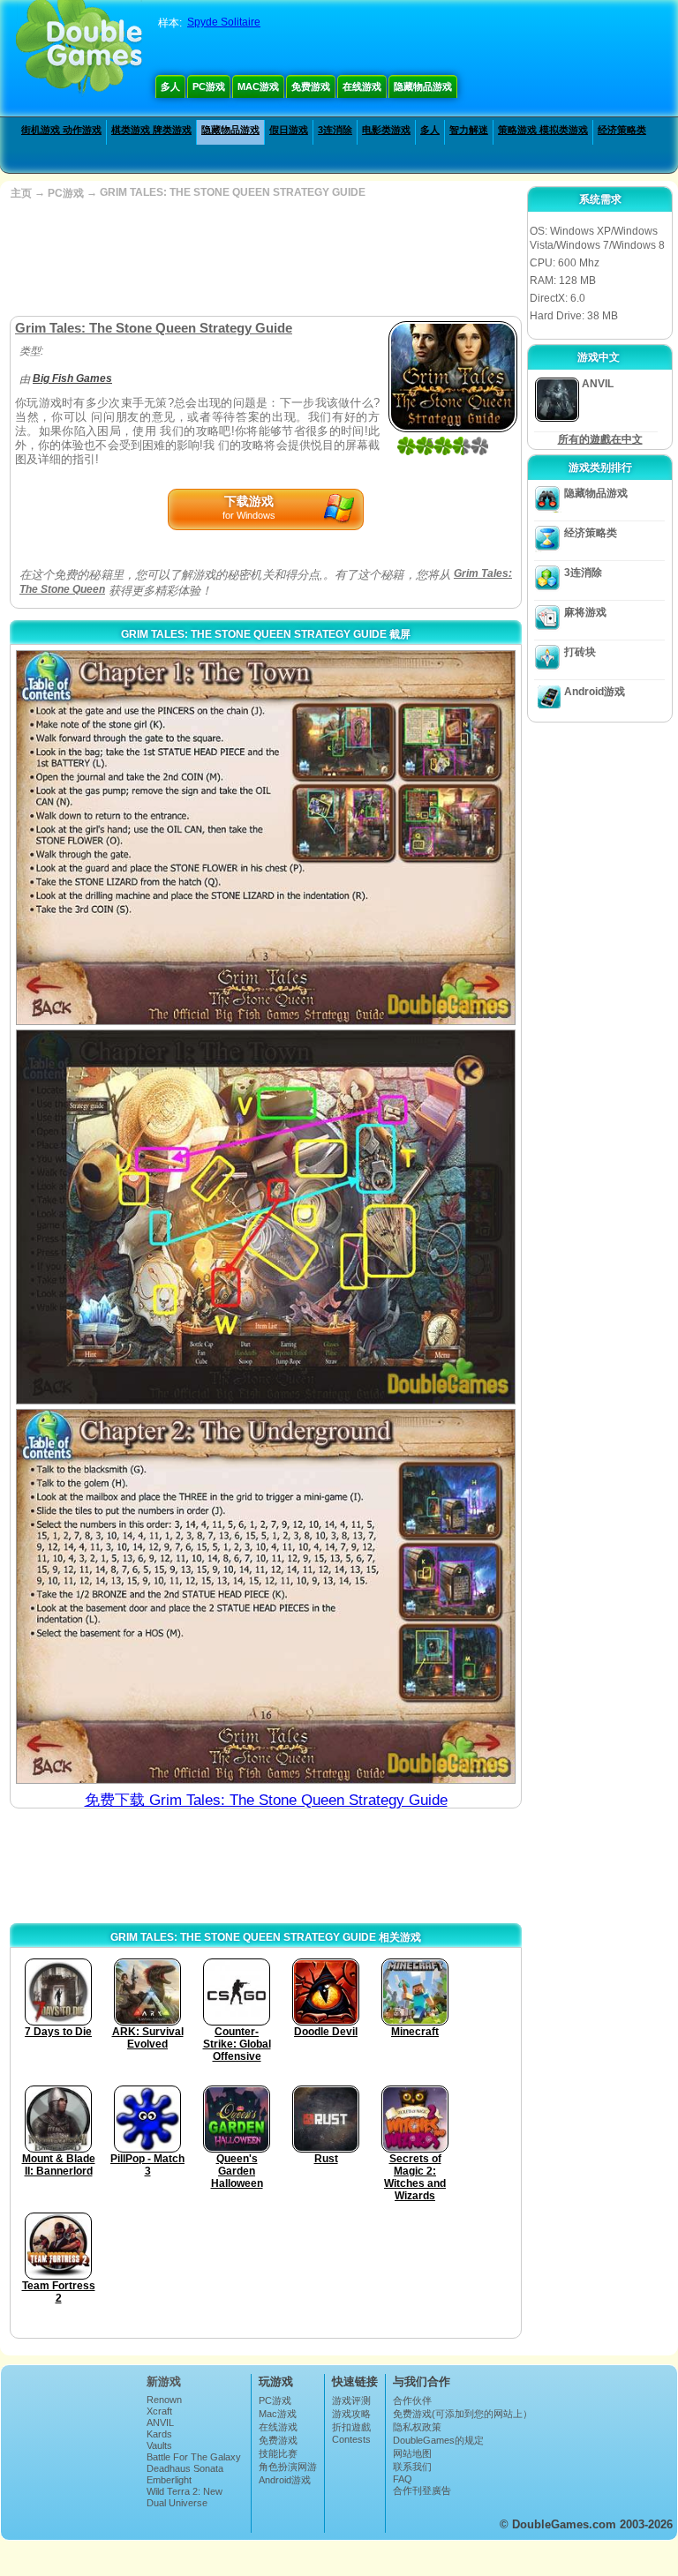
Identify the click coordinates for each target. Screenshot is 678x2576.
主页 (21, 193)
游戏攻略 (351, 2414)
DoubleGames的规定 (438, 2440)
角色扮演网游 (288, 2467)
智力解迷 (469, 130)
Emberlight (169, 2480)
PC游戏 (209, 86)
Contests (351, 2439)
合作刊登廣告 (422, 2490)
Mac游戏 (258, 86)
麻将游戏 (585, 612)
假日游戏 (289, 130)
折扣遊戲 (351, 2427)
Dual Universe (177, 2503)
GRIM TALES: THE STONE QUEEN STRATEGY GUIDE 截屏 (266, 634)
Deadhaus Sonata (185, 2468)
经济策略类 (622, 130)
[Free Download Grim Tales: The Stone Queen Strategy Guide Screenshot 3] (266, 1596)
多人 (170, 86)
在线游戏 (362, 86)
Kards (159, 2434)
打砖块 (580, 652)
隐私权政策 (417, 2427)
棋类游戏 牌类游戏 (151, 130)
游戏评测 (351, 2400)
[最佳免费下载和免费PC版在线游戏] (79, 49)
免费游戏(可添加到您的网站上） (463, 2414)
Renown (164, 2400)
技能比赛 (278, 2453)
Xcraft (159, 2411)
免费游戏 (311, 86)
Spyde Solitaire (224, 22)
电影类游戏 (386, 130)
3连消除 (335, 130)
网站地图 (412, 2453)
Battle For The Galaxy (194, 2457)
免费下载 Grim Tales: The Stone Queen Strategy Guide (266, 1800)
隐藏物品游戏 (423, 86)
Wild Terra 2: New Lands (185, 2497)
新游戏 (164, 2381)
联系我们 (412, 2467)
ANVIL (160, 2422)
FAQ (403, 2479)
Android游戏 (595, 692)
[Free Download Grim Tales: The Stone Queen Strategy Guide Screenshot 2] (266, 1217)
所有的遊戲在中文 (600, 439)
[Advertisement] (264, 258)
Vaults (159, 2445)
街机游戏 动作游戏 (61, 130)
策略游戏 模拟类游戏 (543, 130)
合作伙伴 (412, 2400)
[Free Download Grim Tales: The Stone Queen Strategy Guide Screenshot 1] (266, 838)
